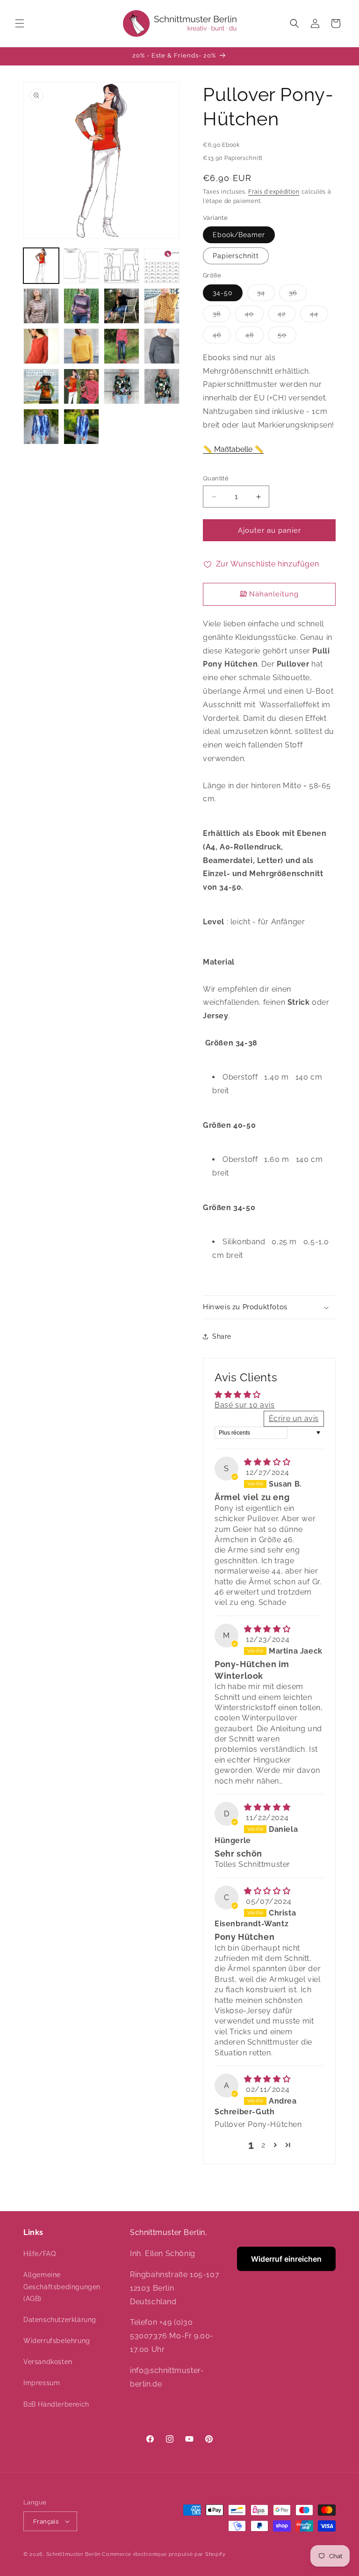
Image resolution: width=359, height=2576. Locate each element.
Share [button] (222, 1336)
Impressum (42, 2383)
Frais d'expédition (274, 192)
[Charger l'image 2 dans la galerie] (81, 266)
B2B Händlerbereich (56, 2404)
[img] (267, 1462)
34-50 (223, 293)
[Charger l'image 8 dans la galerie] (162, 306)
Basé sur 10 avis (245, 1405)
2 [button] (263, 2145)
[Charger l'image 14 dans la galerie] (81, 386)
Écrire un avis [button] (294, 1419)
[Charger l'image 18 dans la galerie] (81, 427)
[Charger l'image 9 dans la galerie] (41, 346)
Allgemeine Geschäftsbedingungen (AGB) (62, 2286)
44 (319, 316)
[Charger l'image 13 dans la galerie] (41, 386)
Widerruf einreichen (286, 2259)
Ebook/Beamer (239, 235)
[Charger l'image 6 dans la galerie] (81, 306)
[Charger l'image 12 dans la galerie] (162, 346)
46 (222, 337)
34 (266, 295)
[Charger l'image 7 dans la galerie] (122, 306)
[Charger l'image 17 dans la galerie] (41, 427)
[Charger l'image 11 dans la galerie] (122, 346)
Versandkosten (48, 2362)
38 (222, 316)
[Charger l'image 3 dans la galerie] (122, 266)
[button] (20, 23)
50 (287, 337)
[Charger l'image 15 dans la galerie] (122, 386)
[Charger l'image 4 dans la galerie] (162, 266)
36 (298, 295)
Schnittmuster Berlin (73, 2554)
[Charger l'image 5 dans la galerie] (41, 306)
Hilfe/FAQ (39, 2254)
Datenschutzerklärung (60, 2320)
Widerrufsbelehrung (57, 2341)
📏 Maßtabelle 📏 (233, 449)
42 (287, 316)
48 (255, 337)
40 (254, 316)
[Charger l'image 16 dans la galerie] (162, 386)
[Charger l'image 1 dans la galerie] (41, 266)
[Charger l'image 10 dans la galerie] (81, 346)
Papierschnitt (236, 256)
